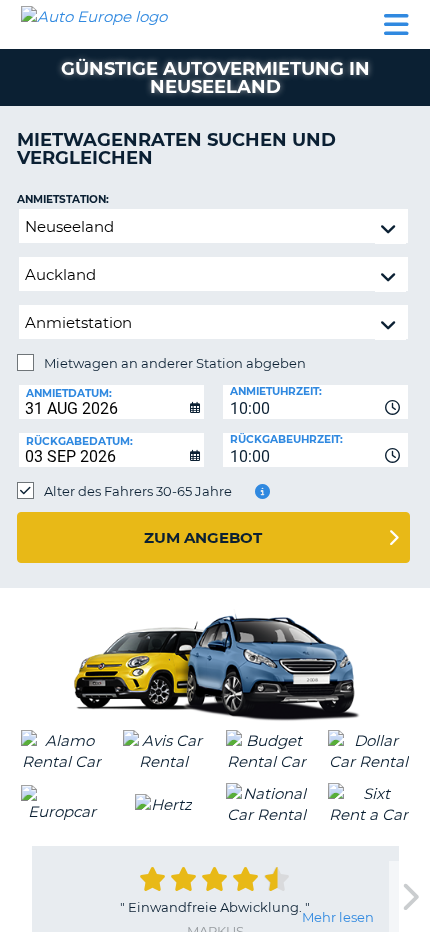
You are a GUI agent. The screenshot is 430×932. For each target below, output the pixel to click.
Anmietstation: (63, 199)
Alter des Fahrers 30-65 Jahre (138, 491)
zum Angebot (203, 537)
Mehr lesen (338, 917)
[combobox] (315, 402)
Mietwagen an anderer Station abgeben (175, 363)
